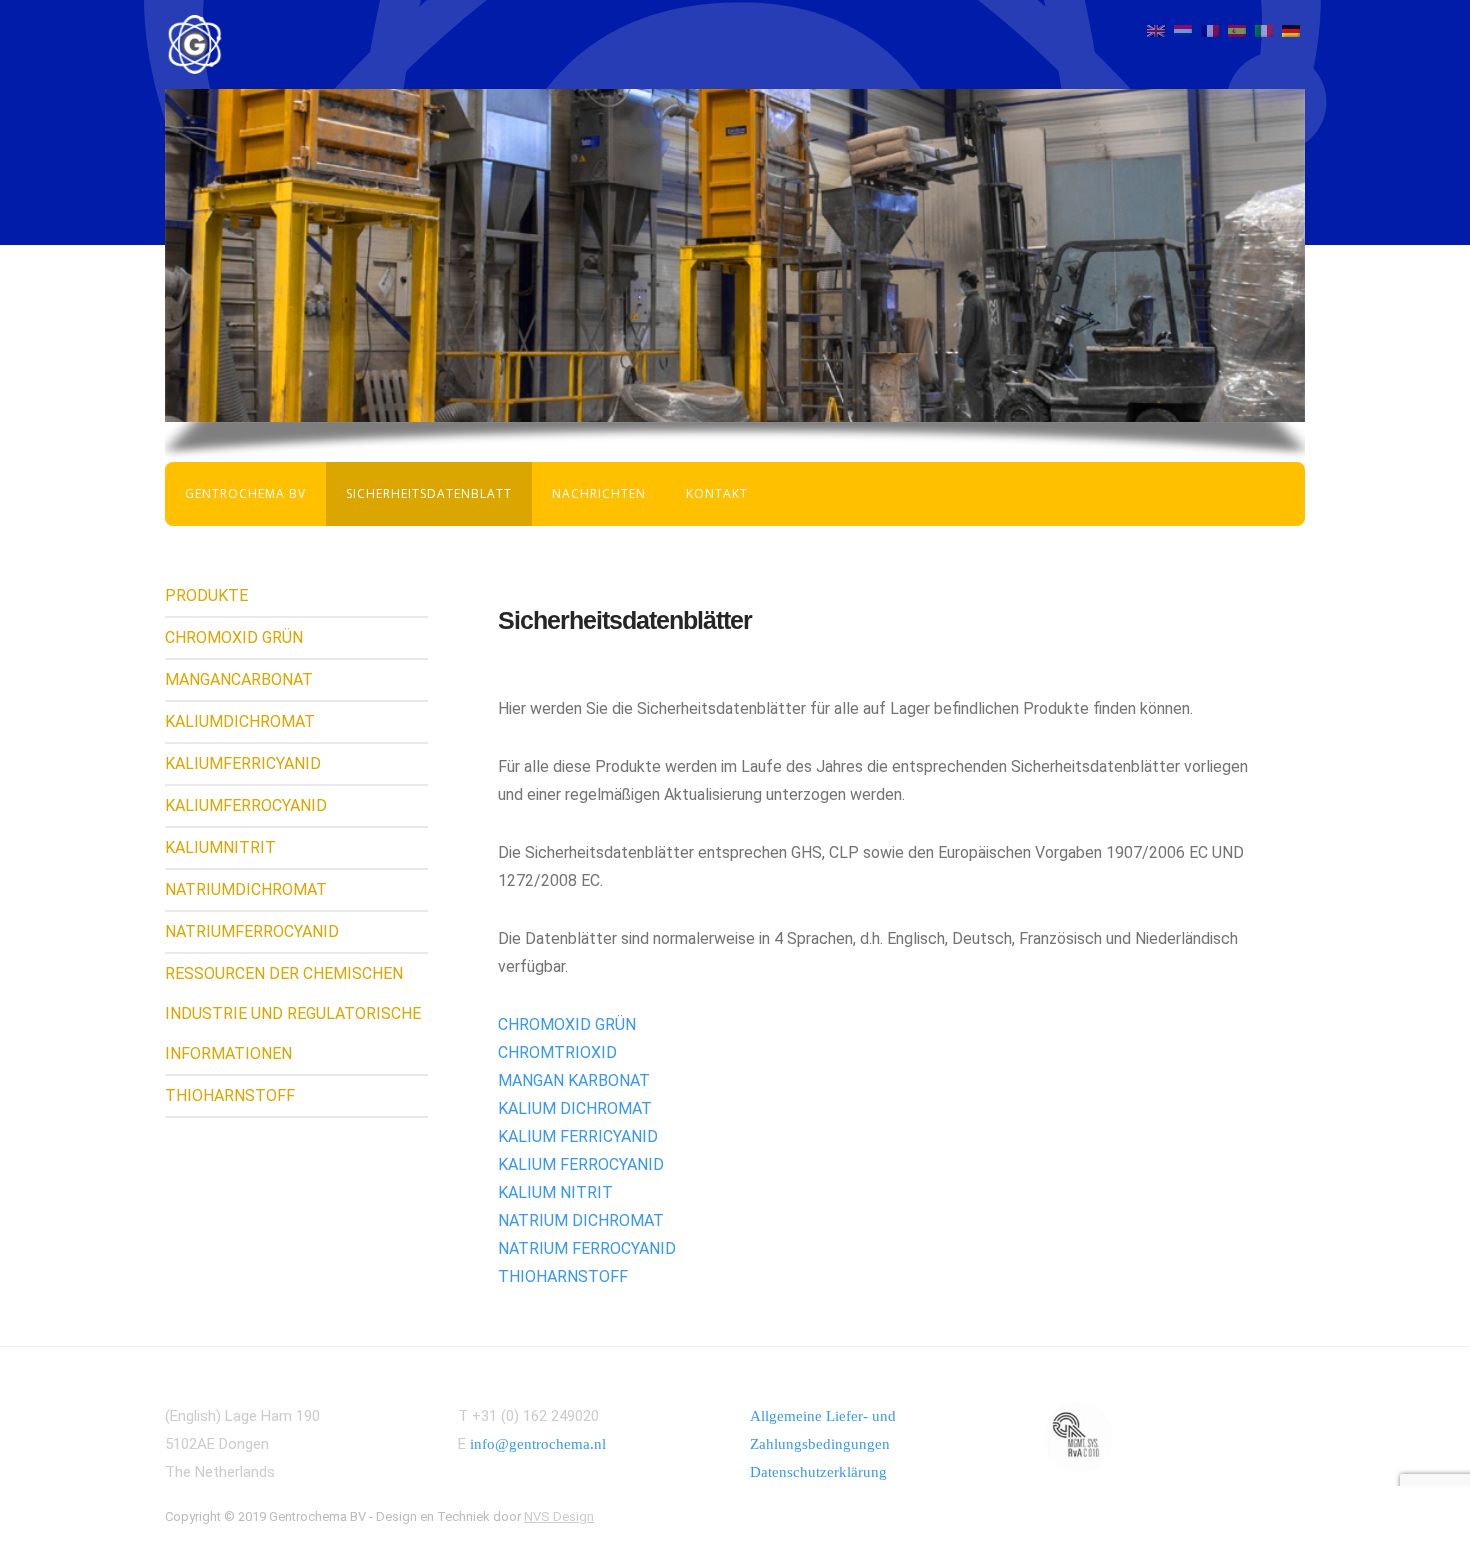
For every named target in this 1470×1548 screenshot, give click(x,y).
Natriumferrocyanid (252, 931)
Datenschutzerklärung (818, 1472)
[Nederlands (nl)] (1183, 29)
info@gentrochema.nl (538, 1444)
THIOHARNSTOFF (563, 1276)
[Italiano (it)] (1264, 29)
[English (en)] (1156, 29)
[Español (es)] (1237, 29)
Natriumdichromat (246, 889)
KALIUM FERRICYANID (578, 1136)
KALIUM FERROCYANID (581, 1164)
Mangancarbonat (239, 679)
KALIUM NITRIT (555, 1192)
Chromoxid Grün (234, 637)
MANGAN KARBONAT (574, 1080)
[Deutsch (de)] (1291, 29)
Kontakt (717, 493)
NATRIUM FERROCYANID (587, 1248)
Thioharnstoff (230, 1095)
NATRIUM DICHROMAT (581, 1220)
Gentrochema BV (245, 493)
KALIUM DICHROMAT (575, 1108)
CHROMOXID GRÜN (567, 1024)
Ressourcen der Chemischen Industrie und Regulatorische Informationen (293, 1013)
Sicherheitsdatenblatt (429, 493)
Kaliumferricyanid (243, 763)
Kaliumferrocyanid (246, 805)
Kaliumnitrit (220, 847)
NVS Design (559, 1516)
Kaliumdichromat (240, 721)
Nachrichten (599, 493)
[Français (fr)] (1210, 29)
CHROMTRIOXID (557, 1052)
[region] (735, 255)
